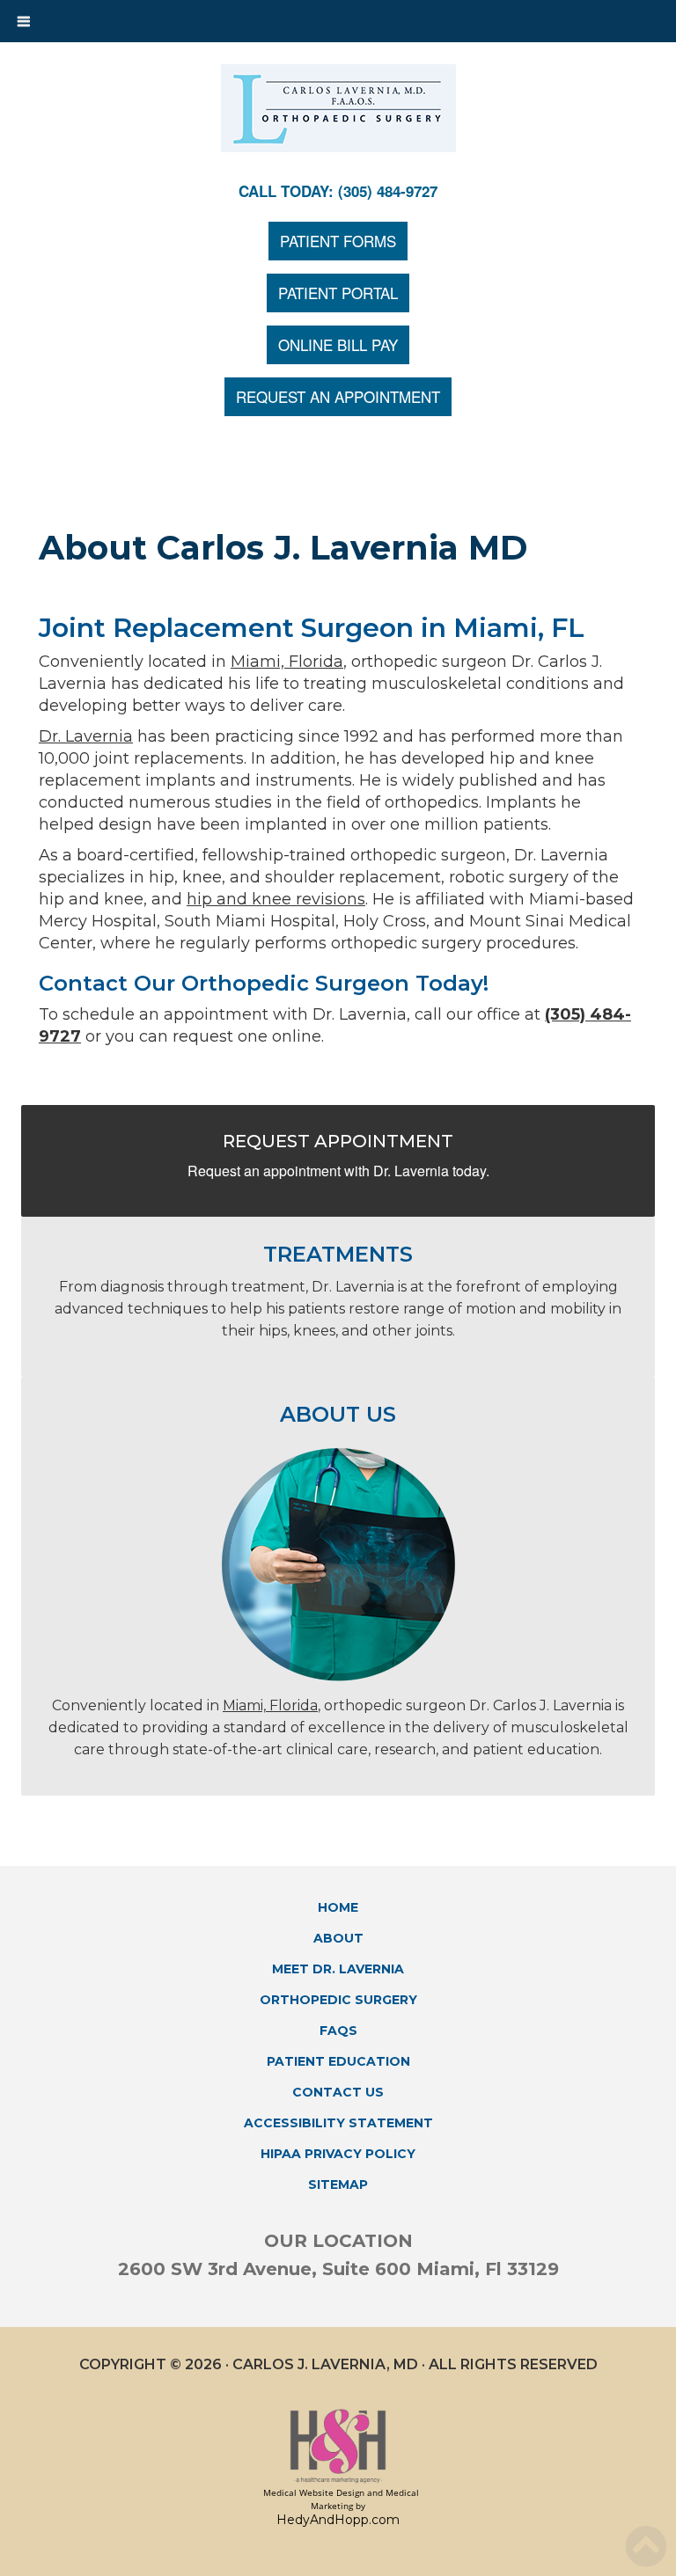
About (338, 1938)
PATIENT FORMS (338, 241)
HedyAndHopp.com (338, 2520)
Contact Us (338, 2092)
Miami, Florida (287, 662)
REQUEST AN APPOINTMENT (338, 396)
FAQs (338, 2031)
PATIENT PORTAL (338, 293)
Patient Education (338, 2061)
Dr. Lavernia (86, 736)
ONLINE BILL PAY (338, 344)
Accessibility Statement (338, 2123)
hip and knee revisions (276, 899)
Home (338, 1907)
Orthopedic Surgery (338, 2000)
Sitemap (338, 2184)
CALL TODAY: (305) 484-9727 (338, 191)
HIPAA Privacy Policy (338, 2154)
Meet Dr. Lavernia (338, 1969)
